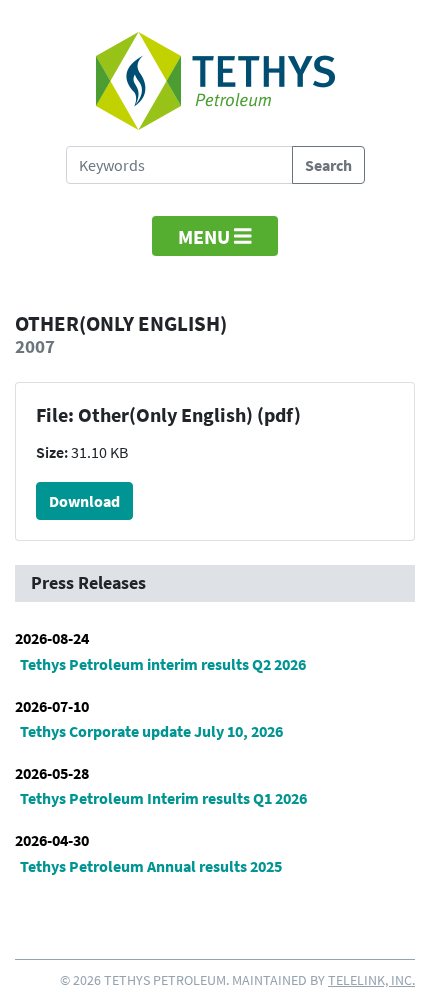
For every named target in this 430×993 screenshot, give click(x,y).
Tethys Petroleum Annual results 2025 (151, 866)
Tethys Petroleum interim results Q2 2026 (163, 664)
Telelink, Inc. (371, 980)
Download (84, 501)
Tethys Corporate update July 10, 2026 (151, 731)
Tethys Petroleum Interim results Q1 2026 (163, 798)
